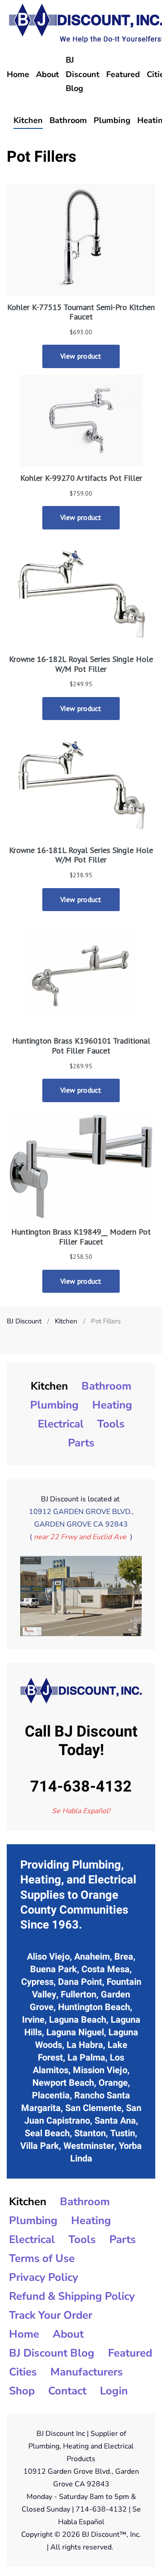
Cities (23, 2372)
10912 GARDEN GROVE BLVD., (81, 1512)
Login (114, 2391)
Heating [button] (112, 1405)
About (47, 74)
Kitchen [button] (28, 120)
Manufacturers (87, 2372)
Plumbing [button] (112, 120)
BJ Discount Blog (83, 74)
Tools (111, 1424)
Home (18, 74)
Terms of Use (42, 2258)
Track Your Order (51, 2315)
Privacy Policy (44, 2277)
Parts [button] (81, 1443)
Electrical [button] (61, 1424)
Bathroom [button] (68, 120)
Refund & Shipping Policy (72, 2296)
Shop (22, 2391)
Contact (67, 2391)
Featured (123, 74)
